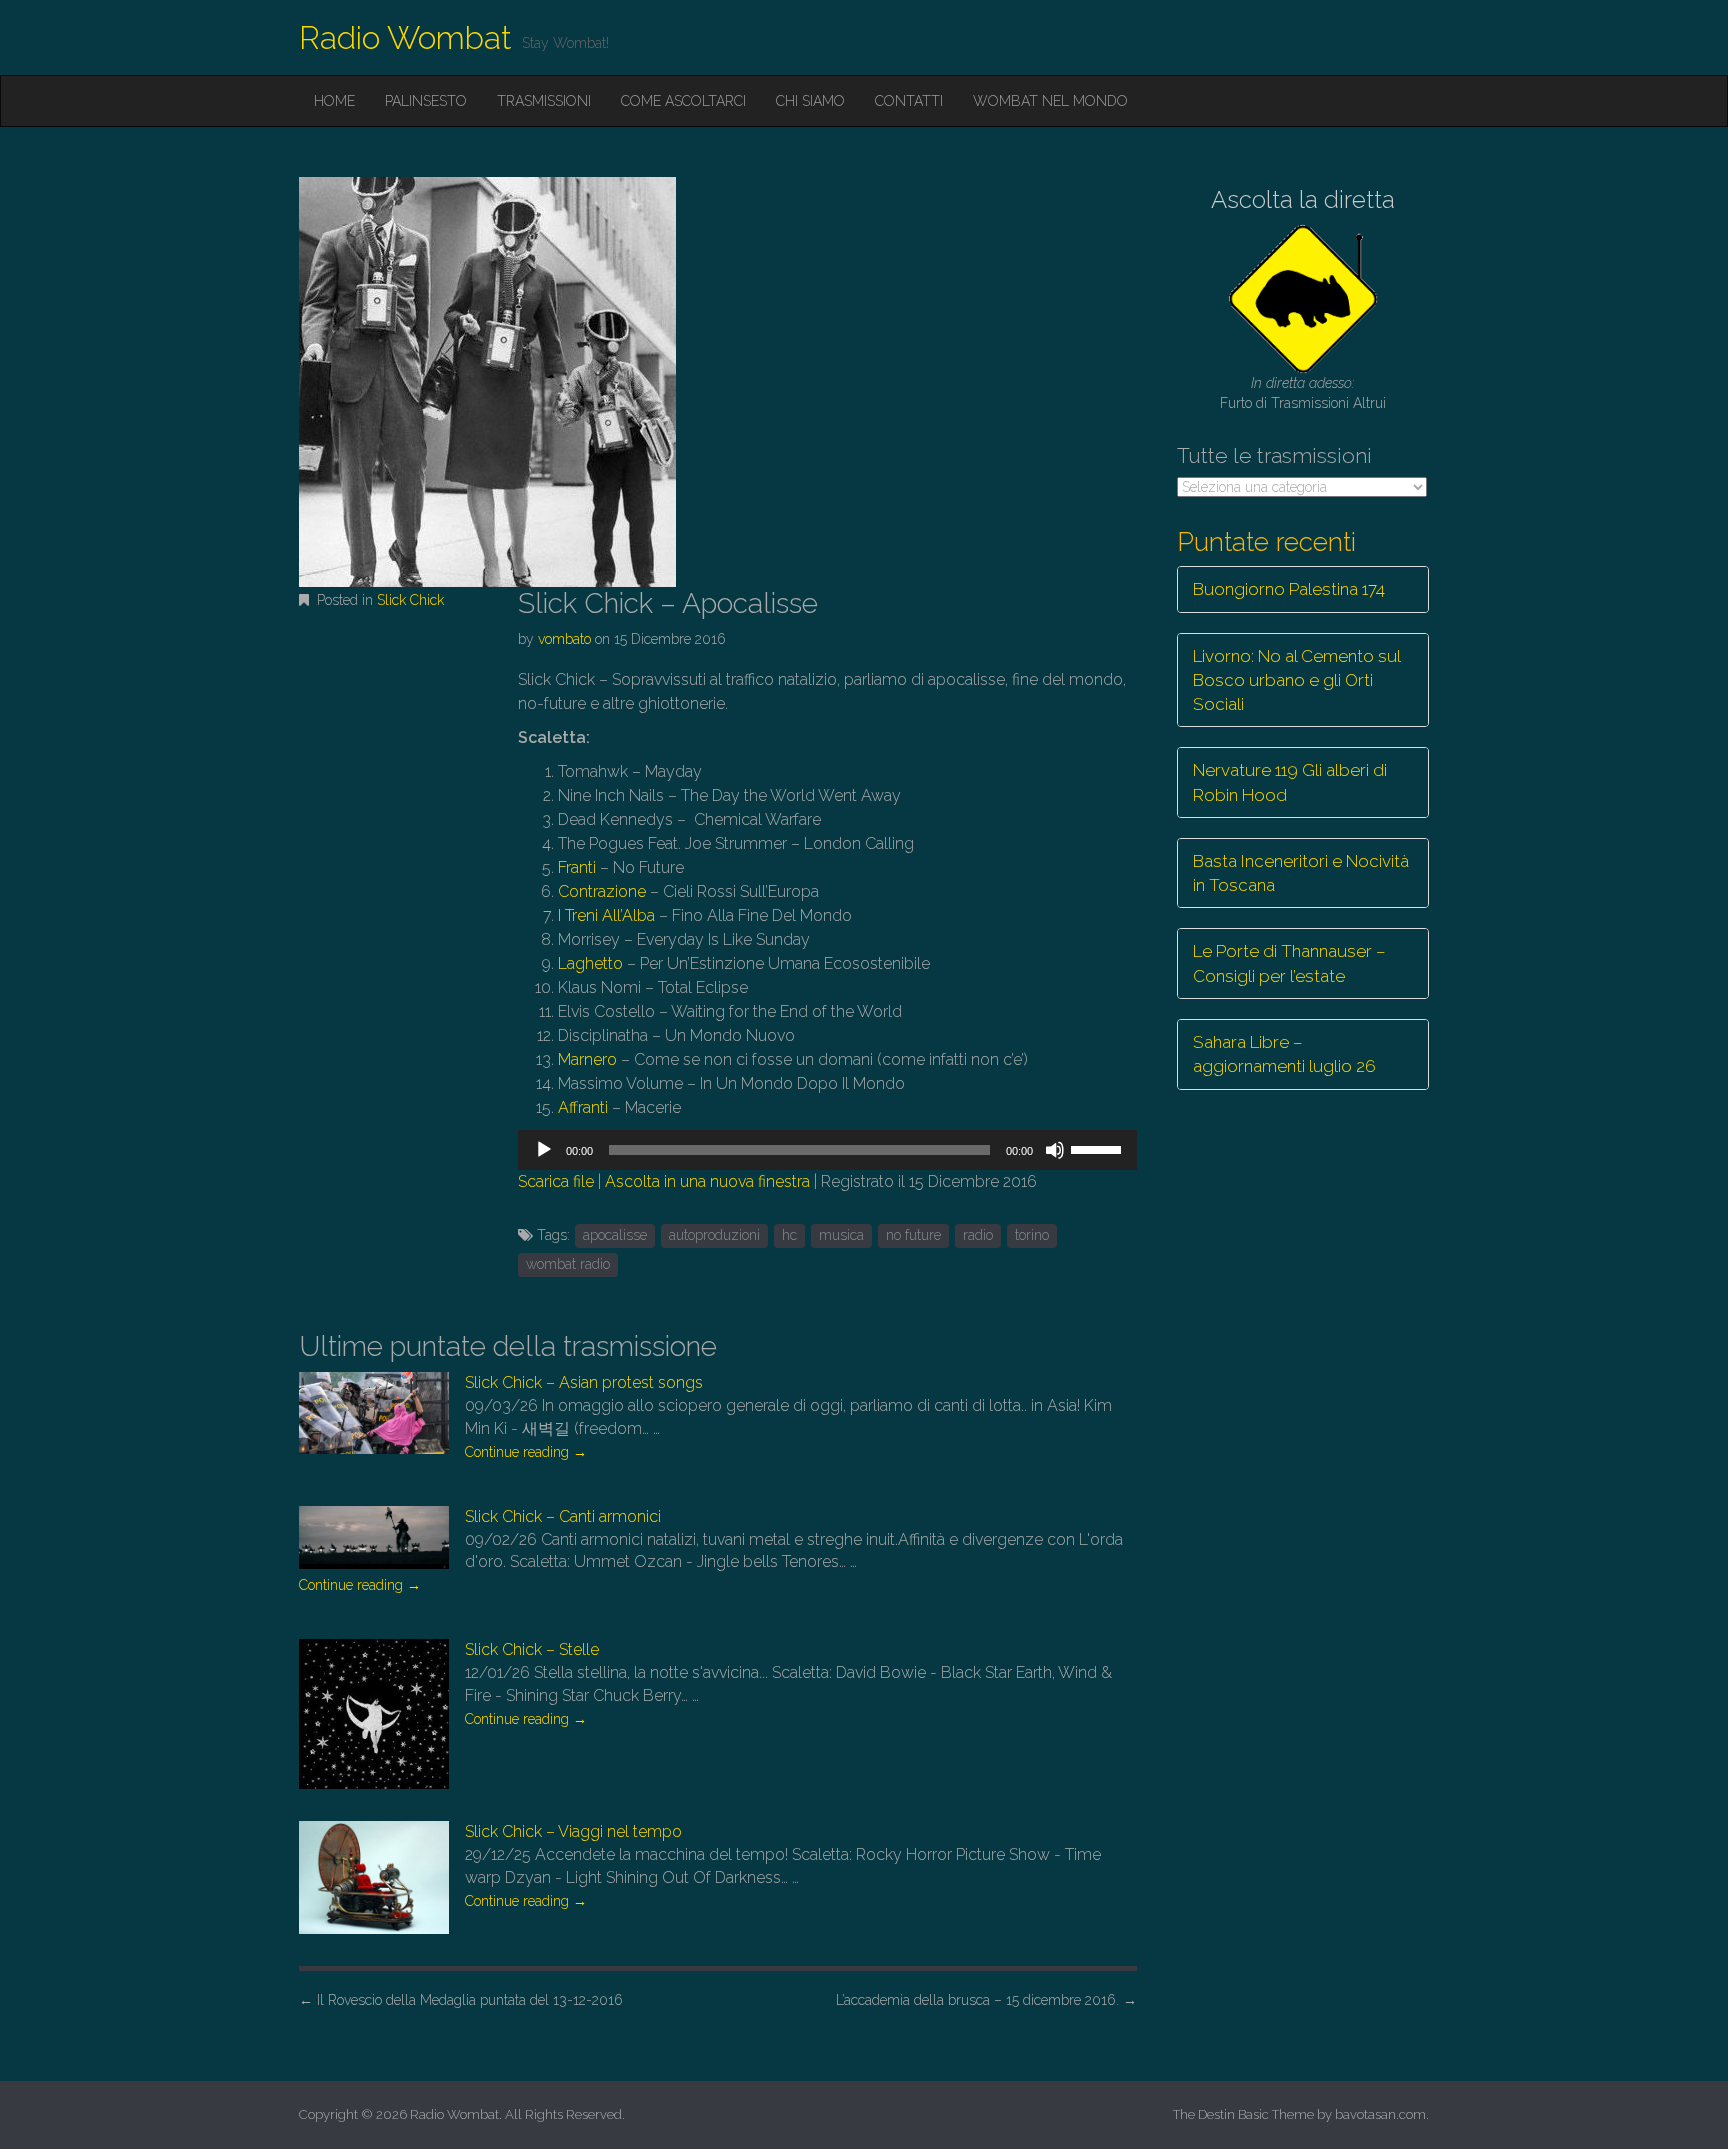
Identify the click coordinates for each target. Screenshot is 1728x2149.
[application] (827, 1150)
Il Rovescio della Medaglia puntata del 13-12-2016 (461, 2000)
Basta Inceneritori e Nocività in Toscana (1301, 873)
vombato (564, 639)
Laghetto (590, 963)
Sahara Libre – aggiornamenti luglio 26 (1284, 1054)
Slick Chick (410, 600)
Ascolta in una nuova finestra (707, 1181)
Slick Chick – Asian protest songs (584, 1382)
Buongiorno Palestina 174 (1289, 589)
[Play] (544, 1150)
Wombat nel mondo (1050, 101)
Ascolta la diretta (1303, 199)
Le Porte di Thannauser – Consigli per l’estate (1289, 963)
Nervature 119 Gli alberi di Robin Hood (1290, 782)
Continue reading (526, 1452)
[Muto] (1055, 1150)
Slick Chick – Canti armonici (563, 1516)
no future (913, 1235)
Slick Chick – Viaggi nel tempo (573, 1831)
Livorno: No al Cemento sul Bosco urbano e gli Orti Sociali (1297, 680)
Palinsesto (426, 101)
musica (841, 1235)
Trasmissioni (544, 101)
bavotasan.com (1380, 2114)
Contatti (909, 101)
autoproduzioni (714, 1235)
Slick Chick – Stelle (532, 1649)
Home (334, 101)
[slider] (1099, 1148)
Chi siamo (810, 101)
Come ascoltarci (683, 101)
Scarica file (556, 1181)
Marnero (587, 1059)
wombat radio (568, 1264)
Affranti (583, 1107)
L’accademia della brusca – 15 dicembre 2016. (986, 2000)
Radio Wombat (405, 37)
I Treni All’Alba (608, 915)
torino (1032, 1235)
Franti (577, 867)
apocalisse (615, 1235)
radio (978, 1235)
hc (789, 1235)
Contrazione (602, 891)
